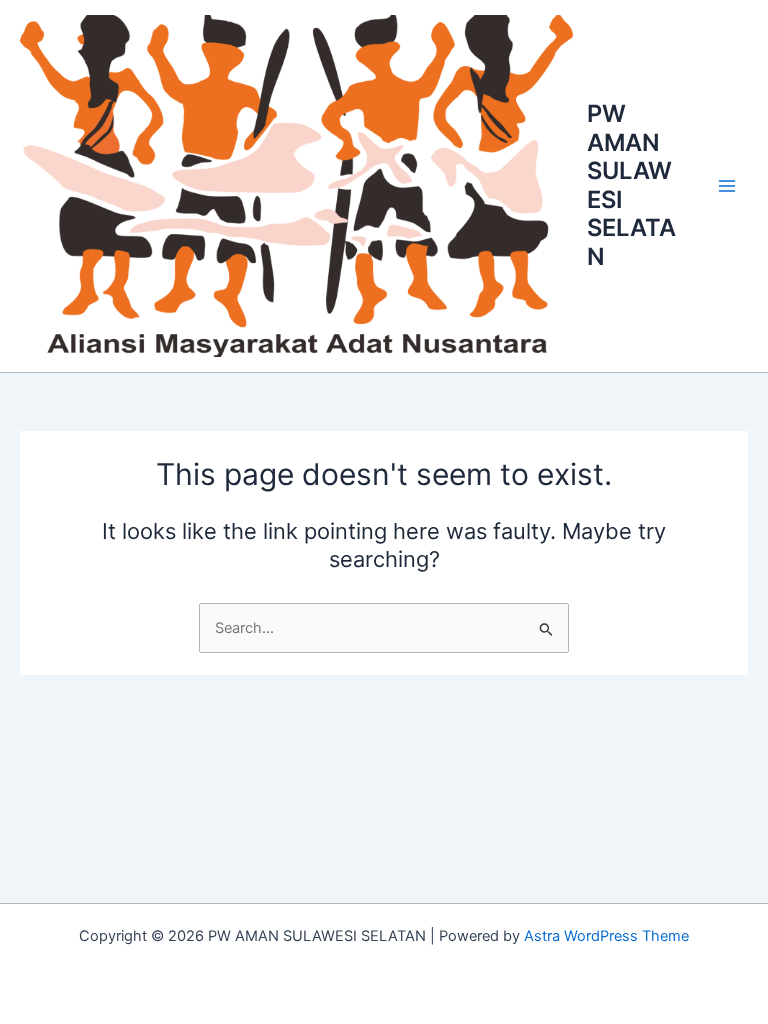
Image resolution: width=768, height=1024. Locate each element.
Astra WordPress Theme (606, 936)
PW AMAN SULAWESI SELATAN (631, 184)
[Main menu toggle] (727, 186)
